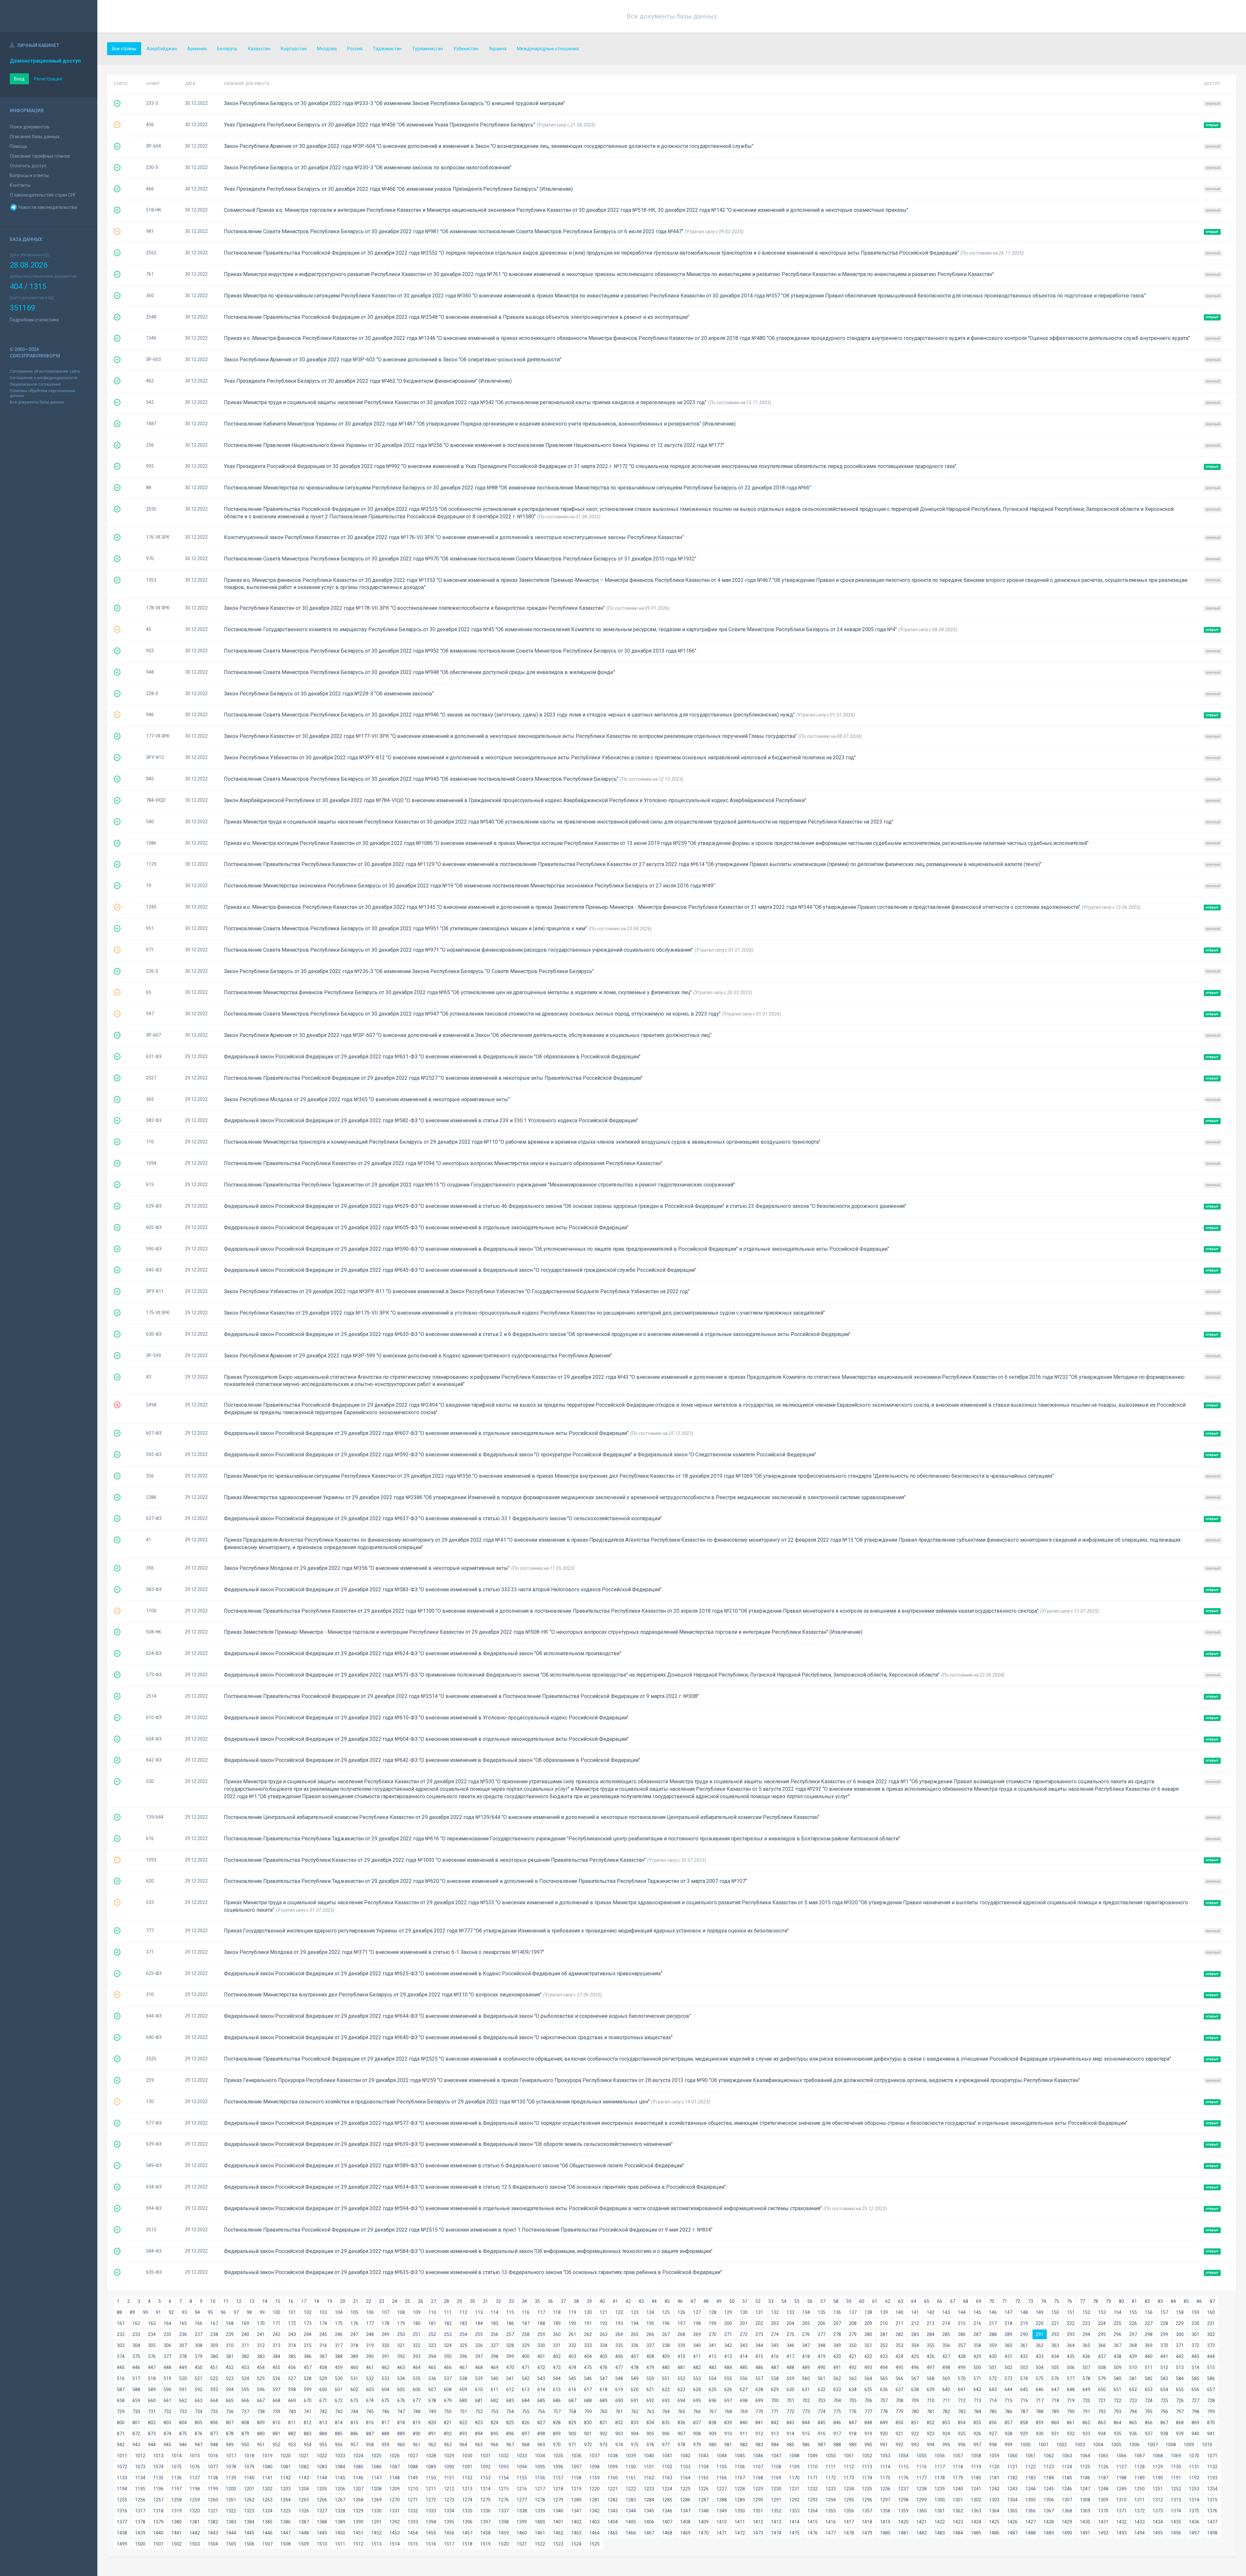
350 (853, 2345)
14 (265, 2301)
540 (495, 2378)
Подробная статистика (34, 320)
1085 (358, 2467)
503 (1024, 2367)
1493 (1121, 2533)
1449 (322, 2533)
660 (152, 2401)
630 (790, 2389)
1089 (431, 2467)
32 (498, 2301)
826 (526, 2423)
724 (1149, 2401)
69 (979, 2301)
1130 (1176, 2467)
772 (790, 2412)
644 (1008, 2389)
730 (136, 2412)
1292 (794, 2500)
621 (650, 2389)
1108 (776, 2467)
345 (775, 2345)
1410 (722, 2522)
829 (572, 2423)
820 (432, 2423)
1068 (1158, 2456)
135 (822, 2312)
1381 (195, 2522)
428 (962, 2356)
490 (822, 2367)
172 (292, 2323)
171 (276, 2323)
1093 (504, 2467)
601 (339, 2389)
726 (1180, 2401)
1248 (1103, 2489)
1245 (1049, 2489)
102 (308, 2312)
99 (262, 2312)
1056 (940, 2456)
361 (1024, 2345)
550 (650, 2378)
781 (931, 2412)
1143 (304, 2478)
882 (292, 2434)
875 (183, 2434)
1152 (467, 2478)
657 (1211, 2389)
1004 (1098, 2445)
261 (572, 2334)
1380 (177, 2522)
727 (1195, 2401)
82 (1147, 2301)
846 (837, 2423)
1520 (504, 2544)
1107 (758, 2467)
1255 (122, 2500)
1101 (649, 2467)
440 (1149, 2356)
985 (790, 2445)
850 (899, 2423)
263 (604, 2334)
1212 (449, 2489)
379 (199, 2356)
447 (152, 2367)
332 (572, 2345)
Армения (197, 49)
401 (541, 2356)
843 (790, 2423)
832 (619, 2423)
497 (931, 2367)
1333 (431, 2511)
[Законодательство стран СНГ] (49, 16)
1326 (304, 2511)
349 (837, 2345)
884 (323, 2434)
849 (884, 2423)
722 (1118, 2401)
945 (167, 2445)
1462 (558, 2533)
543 (541, 2378)
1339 (540, 2511)
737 (245, 2412)
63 (901, 2301)
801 (136, 2423)
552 (681, 2378)
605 (401, 2389)
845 (822, 2423)
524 (245, 2378)
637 (899, 2389)
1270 (395, 2500)
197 (681, 2323)
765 (681, 2412)
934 (1102, 2434)
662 (183, 2401)
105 (354, 2312)
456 (292, 2367)
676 (401, 2401)
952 (276, 2445)
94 (197, 2312)
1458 (485, 2533)
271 (728, 2334)
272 (744, 2334)
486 (759, 2367)
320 (385, 2345)
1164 (685, 2478)
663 (199, 2401)
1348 (703, 2511)
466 (448, 2367)
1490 (1067, 2533)
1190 (1158, 2478)
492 (853, 2367)
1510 (322, 2544)
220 (1040, 2323)
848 (868, 2423)
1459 (504, 2533)
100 (276, 2312)
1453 (395, 2533)
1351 (758, 2511)
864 (1118, 2423)
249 (385, 2334)
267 (666, 2334)
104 (339, 2312)
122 (619, 2312)
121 (604, 2312)
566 (899, 2378)
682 (495, 2401)
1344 (631, 2511)
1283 (631, 2500)
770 (759, 2412)
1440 (158, 2533)
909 (713, 2434)
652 (1133, 2389)
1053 (885, 2456)
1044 (722, 2456)
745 (370, 2412)
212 (915, 2323)
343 (744, 2345)
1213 (467, 2489)
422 (868, 2356)
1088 (413, 2467)
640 (946, 2389)
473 (557, 2367)
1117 (940, 2467)
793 (1118, 2412)
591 (183, 2389)
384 (276, 2356)
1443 (213, 2533)
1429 (1067, 2522)
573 (1008, 2378)
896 (510, 2434)
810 (276, 2423)
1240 (958, 2489)
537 (448, 2378)
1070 (1194, 2456)
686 (557, 2401)
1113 (867, 2467)
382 (245, 2356)
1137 (195, 2478)
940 (1195, 2434)
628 (759, 2389)
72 (1018, 2301)
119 (572, 2312)
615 (557, 2389)
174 (323, 2323)
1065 (1103, 2456)
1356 (849, 2511)
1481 (903, 2533)
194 (635, 2323)
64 (914, 2301)
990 (868, 2445)
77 (1082, 2301)
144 (962, 2312)
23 (382, 2301)
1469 (685, 2533)
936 (1133, 2434)
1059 (994, 2456)
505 (1055, 2367)
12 (239, 2301)
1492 (1103, 2533)
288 (993, 2334)
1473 (758, 2533)
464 (417, 2367)
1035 (558, 2456)
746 (385, 2412)
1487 (1012, 2533)
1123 (1049, 2467)
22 (369, 2301)
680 (463, 2401)
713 (977, 2401)
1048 (794, 2456)
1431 (1103, 2522)
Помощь (19, 146)
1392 (395, 2522)
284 (931, 2334)
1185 (1067, 2478)
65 (927, 2301)
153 (1102, 2312)
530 (339, 2378)
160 (1211, 2312)
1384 (249, 2522)
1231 (794, 2489)
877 (214, 2434)
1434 (1158, 2522)
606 (417, 2389)
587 (121, 2389)
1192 (1194, 2478)
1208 (376, 2489)
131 (759, 2312)
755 (526, 2412)
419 (822, 2356)
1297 (885, 2500)
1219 (576, 2489)
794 (1133, 2412)
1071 (1212, 2456)
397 (479, 2356)
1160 (613, 2478)
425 (915, 2356)
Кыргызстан (294, 49)
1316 (122, 2511)
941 (1211, 2434)
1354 (812, 2511)
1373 (1158, 2511)
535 (417, 2378)
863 (1102, 2423)
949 (230, 2445)
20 (343, 2301)
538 (463, 2378)
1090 (449, 2467)
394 (432, 2356)
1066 (1121, 2456)
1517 (449, 2544)
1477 (831, 2533)
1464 (594, 2533)
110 (432, 2312)
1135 (158, 2478)
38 (576, 2301)
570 (962, 2378)
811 (292, 2423)
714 (993, 2401)
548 (619, 2378)
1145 (340, 2478)
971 (572, 2445)
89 (132, 2312)
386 (308, 2356)
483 (713, 2367)
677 (417, 2401)
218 (1008, 2323)
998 (993, 2445)
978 (681, 2445)
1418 (867, 2522)
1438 (122, 2533)
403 (572, 2356)
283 (915, 2334)
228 (1164, 2323)
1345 (649, 2511)
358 (977, 2345)
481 (681, 2367)
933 (1086, 2434)
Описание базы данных (35, 137)
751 (463, 2412)
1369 (1085, 2511)
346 (790, 2345)
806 (214, 2423)
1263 (267, 2500)
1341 (576, 2511)
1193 (1212, 2478)
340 (697, 2345)
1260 (213, 2500)
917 (837, 2434)
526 (276, 2378)
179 (401, 2323)
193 (619, 2323)
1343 (613, 2511)
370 (1164, 2345)
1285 (667, 2500)
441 (1164, 2356)
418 (806, 2356)
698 (744, 2401)
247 (354, 2334)
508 (1102, 2367)
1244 (1031, 2489)
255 (479, 2334)
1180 (976, 2478)
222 (1071, 2323)
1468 (667, 2533)
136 (837, 2312)
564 (868, 2378)
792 (1102, 2412)
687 (572, 2401)
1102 (667, 2467)
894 (479, 2434)
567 (915, 2378)
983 (759, 2445)
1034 (540, 2456)
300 (1180, 2334)
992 (899, 2445)
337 (650, 2345)
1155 (522, 2478)
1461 (540, 2533)
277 (822, 2334)
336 (635, 2345)
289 (1008, 2334)
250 (401, 2334)
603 (370, 2389)
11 (226, 2301)
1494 (1140, 2533)
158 (1180, 2312)
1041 (667, 2456)
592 (199, 2389)
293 (1071, 2334)
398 (495, 2356)
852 (931, 2423)
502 (1008, 2367)
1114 (885, 2467)
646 (1040, 2389)
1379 (158, 2522)
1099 (613, 2467)
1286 (685, 2500)
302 (1211, 2334)
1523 (558, 2544)
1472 (740, 2533)
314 (292, 2345)
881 (276, 2434)
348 (822, 2345)
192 (604, 2323)
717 (1040, 2401)
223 (1086, 2323)
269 (697, 2334)
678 (432, 2401)
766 (697, 2412)
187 (526, 2323)
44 (654, 2301)
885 (339, 2434)
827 (541, 2423)
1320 (195, 2511)
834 (650, 2423)
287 (977, 2334)
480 (666, 2367)
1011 (122, 2456)
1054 (903, 2456)
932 (1071, 2434)
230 (1195, 2323)
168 (230, 2323)
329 (526, 2345)
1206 (340, 2489)
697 (728, 2401)
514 (1195, 2367)
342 (728, 2345)
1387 (304, 2522)
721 (1102, 2401)
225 (1118, 2323)
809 (261, 2423)
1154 (504, 2478)
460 (354, 2367)
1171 (812, 2478)
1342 (594, 2511)
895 (495, 2434)
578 (1086, 2378)
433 (1040, 2356)
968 (526, 2445)
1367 (1049, 2511)
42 (628, 2301)
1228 (740, 2489)
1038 (613, 2456)
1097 (576, 2467)
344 (759, 2345)
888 (385, 2434)
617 (588, 2389)
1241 (976, 2489)
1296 (867, 2500)
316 (323, 2345)
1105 (722, 2467)
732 (167, 2412)
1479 (867, 2533)
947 (199, 2445)
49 (719, 2301)
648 (1071, 2389)
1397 (485, 2522)
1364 (994, 2511)
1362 (958, 2511)
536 (432, 2378)
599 (308, 2389)
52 (758, 2301)
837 (697, 2423)
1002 (1062, 2445)
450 (199, 2367)
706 (868, 2401)
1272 (431, 2500)
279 (853, 2334)
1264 (286, 2500)
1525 (594, 2544)
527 (292, 2378)
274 (775, 2334)
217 (993, 2323)
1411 (740, 2522)
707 (884, 2401)
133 (790, 2312)
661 (167, 2401)
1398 (504, 2522)
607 (432, 2389)
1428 (1049, 2522)
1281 (594, 2500)
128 (713, 2312)
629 (775, 2389)
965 (479, 2445)
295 (1102, 2334)
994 (931, 2445)
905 (650, 2434)
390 (370, 2356)
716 (1024, 2401)
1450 (340, 2533)
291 (1040, 2334)
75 (1057, 2301)
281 (884, 2334)
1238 (922, 2489)
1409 (703, 2522)
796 (1164, 2412)
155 (1133, 2312)
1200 (231, 2489)
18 (317, 2301)
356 (946, 2345)
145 (977, 2312)
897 (526, 2434)
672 (339, 2401)
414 (744, 2356)
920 (884, 2434)
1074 (158, 2467)
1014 (177, 2456)
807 (230, 2423)
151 (1071, 2312)
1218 (558, 2489)
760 (604, 2412)
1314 (1194, 2500)
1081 (286, 2467)
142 (931, 2312)
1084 (340, 2467)
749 (432, 2412)
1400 (540, 2522)
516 (121, 2378)
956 (339, 2445)
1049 (812, 2456)
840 (744, 2423)
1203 (286, 2489)
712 (962, 2401)
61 (875, 2301)
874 (167, 2434)
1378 (140, 2522)
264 (619, 2334)
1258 (177, 2500)
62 (888, 2301)
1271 (413, 2500)
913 (775, 2434)
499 (962, 2367)
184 (479, 2323)
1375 (1194, 2511)
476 (604, 2367)
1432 (1121, 2522)
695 (697, 2401)
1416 (831, 2522)
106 (370, 2312)
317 (339, 2345)
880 (261, 2434)
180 (417, 2323)
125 (666, 2312)
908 (697, 2434)
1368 (1067, 2511)
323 (432, 2345)
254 (463, 2334)
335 (619, 2345)
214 (946, 2323)
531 (354, 2378)
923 (931, 2434)
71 (1005, 2301)
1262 (249, 2500)
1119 (976, 2467)
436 (1086, 2356)
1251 (1158, 2489)
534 (401, 2378)
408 (650, 2356)
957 (354, 2445)
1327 (322, 2511)
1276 (504, 2500)
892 (448, 2434)
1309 (1103, 2500)
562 (837, 2378)
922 (915, 2434)
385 (292, 2356)
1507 (267, 2544)
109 (417, 2312)
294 (1086, 2334)
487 (775, 2367)
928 (1008, 2434)
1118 (958, 2467)
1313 (1176, 2500)
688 (588, 2401)
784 (977, 2412)
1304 (1012, 2500)
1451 (358, 2533)
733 (183, 2412)
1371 (1121, 2511)
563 (853, 2378)
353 (899, 2345)
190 (572, 2323)
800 (121, 2423)
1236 (885, 2489)
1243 (1012, 2489)
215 (962, 2323)
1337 (504, 2511)
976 (650, 2445)
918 (853, 2434)
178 (385, 2323)
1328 (340, 2511)
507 (1086, 2367)
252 (432, 2334)
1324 (267, 2511)
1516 (431, 2544)
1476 (812, 2533)
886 (354, 2434)
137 (853, 2312)
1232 (812, 2489)
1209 (395, 2489)
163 (152, 2323)
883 (308, 2434)
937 (1149, 2434)
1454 (413, 2533)
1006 (1134, 2445)
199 (713, 2323)
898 (541, 2434)
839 (728, 2423)
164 (167, 2323)
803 (167, 2423)
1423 (958, 2522)
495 (899, 2367)
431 (1008, 2356)
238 (214, 2334)
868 (1180, 2423)
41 (615, 2301)
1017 (231, 2456)
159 (1195, 2312)
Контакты (20, 185)
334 (604, 2345)
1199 (213, 2489)
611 (495, 2389)
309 (214, 2345)
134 (806, 2312)
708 (899, 2401)
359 (993, 2345)
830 (588, 2423)
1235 (867, 2489)
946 (183, 2445)
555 (728, 2378)
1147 (376, 2478)
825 (510, 2423)
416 (775, 2356)
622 (666, 2389)
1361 (940, 2511)
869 (1195, 2423)
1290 (758, 2500)
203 (775, 2323)
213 (931, 2323)
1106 (740, 2467)
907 (681, 2434)
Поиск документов (30, 127)
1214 (485, 2489)
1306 (1049, 2500)
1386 (286, 2522)
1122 (1031, 2467)
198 (697, 2323)
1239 (940, 2489)
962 (432, 2445)
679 (448, 2401)
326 (479, 2345)
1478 (849, 2533)
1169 (776, 2478)
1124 (1067, 2467)
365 (1086, 2345)
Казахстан (259, 49)
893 (463, 2434)
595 (245, 2389)
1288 (722, 2500)
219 (1024, 2323)
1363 (976, 2511)
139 (884, 2312)
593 (214, 2389)
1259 (195, 2500)
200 (728, 2323)
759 (588, 2412)
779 (899, 2412)
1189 (1140, 2478)
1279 (558, 2500)
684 (526, 2401)
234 (152, 2334)
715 (1008, 2401)
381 (230, 2356)
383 (261, 2356)
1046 (758, 2456)
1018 (249, 2456)
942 (121, 2445)
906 (666, 2434)
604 (385, 2389)
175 (339, 2323)
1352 (776, 2511)
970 (557, 2445)
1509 (304, 2544)
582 (1149, 2378)
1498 (1212, 2533)
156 (1149, 2312)
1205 (322, 2489)
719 (1071, 2401)
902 (604, 2434)
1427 (1031, 2522)
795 (1149, 2412)
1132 (1212, 2467)
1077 (213, 2467)
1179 (958, 2478)
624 (697, 2389)
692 (650, 2401)
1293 (812, 2500)
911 (744, 2434)
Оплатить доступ (28, 166)
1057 (958, 2456)
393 (417, 2356)
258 (526, 2334)
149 (1040, 2312)
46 (680, 2301)
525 (261, 2378)
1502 (177, 2544)
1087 (395, 2467)
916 (822, 2434)
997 (977, 2445)
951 (261, 2445)
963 (448, 2445)
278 (837, 2334)
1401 (558, 2522)
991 (884, 2445)
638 (915, 2389)
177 (370, 2323)
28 (446, 2301)
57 (823, 2301)
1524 (576, 2544)
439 (1133, 2356)
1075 (177, 2467)
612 (510, 2389)
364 (1071, 2345)
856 (993, 2423)
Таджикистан (387, 49)
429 (977, 2356)
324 (448, 2345)
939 (1180, 2434)
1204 (304, 2489)
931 (1055, 2434)
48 (706, 2301)
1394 (431, 2522)
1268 (358, 2500)
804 (183, 2423)
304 (136, 2345)
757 (557, 2412)
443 (1195, 2356)
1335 (467, 2511)
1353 (794, 2511)
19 (330, 2301)
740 (292, 2412)
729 (121, 2412)
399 (510, 2356)
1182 (1012, 2478)
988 (837, 2445)
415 (759, 2356)
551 (666, 2378)
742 (323, 2412)
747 (401, 2412)
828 (557, 2423)
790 (1071, 2412)
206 (822, 2323)
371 (1180, 2345)
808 (245, 2423)
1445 (249, 2533)
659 (136, 2401)
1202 (267, 2489)
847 (853, 2423)
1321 (213, 2511)
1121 (1012, 2467)
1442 (195, 2533)
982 (744, 2445)
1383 (231, 2522)
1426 (1012, 2522)
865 (1133, 2423)
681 (479, 2401)
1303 (994, 2500)
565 (884, 2378)
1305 (1031, 2500)
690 (619, 2401)
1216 (522, 2489)
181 (432, 2323)
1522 (540, 2544)
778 (884, 2412)
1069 (1176, 2456)
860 (1055, 2423)
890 (417, 2434)
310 (230, 2345)
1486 (994, 2533)
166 (199, 2323)
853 (946, 2423)
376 (152, 2356)
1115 (903, 2467)
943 (136, 2445)
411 (697, 2356)
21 (356, 2301)
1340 (558, 2511)
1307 (1067, 2500)
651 (1118, 2389)
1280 (576, 2500)
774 (822, 2412)
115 (510, 2312)
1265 (304, 2500)
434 (1055, 2356)
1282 (613, 2500)
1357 (867, 2511)
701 (790, 2401)
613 (526, 2389)
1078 (231, 2467)
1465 (613, 2533)
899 (557, 2434)
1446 (267, 2533)
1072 (122, 2467)
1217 (540, 2489)
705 (853, 2401)
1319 (177, 2511)
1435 (1176, 2522)
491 (837, 2367)
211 (899, 2323)
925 (962, 2434)
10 (213, 2301)
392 (401, 2356)
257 (510, 2334)
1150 (431, 2478)
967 (510, 2445)
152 (1086, 2312)
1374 (1176, 2511)
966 (495, 2445)
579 (1102, 2378)
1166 (722, 2478)
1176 (903, 2478)
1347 (685, 2511)
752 (479, 2412)
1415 (812, 2522)
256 (495, 2334)
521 (199, 2378)
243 (292, 2334)
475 (588, 2367)
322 (417, 2345)
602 (354, 2389)
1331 (395, 2511)
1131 (1194, 2467)
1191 (1176, 2478)
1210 (413, 2489)
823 (479, 2423)
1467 (649, 2533)
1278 (540, 2500)
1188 (1121, 2478)
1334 (449, 2511)
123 (635, 2312)
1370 (1103, 2511)
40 (602, 2301)
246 (339, 2334)
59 (849, 2301)
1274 (467, 2500)
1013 (158, 2456)
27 (434, 2301)
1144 (322, 2478)
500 (977, 2367)
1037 (594, 2456)
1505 (231, 2544)
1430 (1085, 2522)
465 (432, 2367)
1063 (1067, 2456)
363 (1055, 2345)
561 (822, 2378)
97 (236, 2312)
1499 (122, 2544)
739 (276, 2412)
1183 (1031, 2478)
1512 (358, 2544)
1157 (558, 2478)
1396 (467, 2522)
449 (183, 2367)
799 (1211, 2412)
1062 (1049, 2456)
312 (261, 2345)
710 (931, 2401)
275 (790, 2334)
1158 (576, 2478)
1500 (140, 2544)
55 (797, 2301)
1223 (649, 2489)
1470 (703, 2533)
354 (915, 2345)
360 (1008, 2345)
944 (152, 2445)
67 (953, 2301)
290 (1024, 2334)
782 (946, 2412)
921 (899, 2434)
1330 (376, 2511)
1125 (1085, 2467)
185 (495, 2323)
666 (245, 2401)
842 (775, 2423)
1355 (831, 2511)
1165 (703, 2478)
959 (385, 2445)
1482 (922, 2533)
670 (308, 2401)
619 (619, 2389)
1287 (703, 2500)
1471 (722, 2533)
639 (931, 2389)
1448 (304, 2533)
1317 (140, 2511)
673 (354, 2401)
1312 (1158, 2500)
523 (230, 2378)
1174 (867, 2478)
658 (121, 2401)
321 (401, 2345)
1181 (994, 2478)
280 (868, 2334)
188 (541, 2323)
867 (1164, 2423)
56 (810, 2301)
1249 (1121, 2489)
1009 (1189, 2445)
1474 (776, 2533)
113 (479, 2312)
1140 (249, 2478)
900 (572, 2434)
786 (1008, 2412)
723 (1133, 2401)
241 (261, 2334)
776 (853, 2412)
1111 (831, 2467)
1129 (1158, 2467)
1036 (576, 2456)
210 (884, 2323)
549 (635, 2378)
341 (713, 2345)
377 (167, 2356)
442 (1180, 2356)
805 (199, 2423)
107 (385, 2312)
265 (635, 2334)
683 (510, 2401)
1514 (395, 2544)
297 (1133, 2334)
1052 (867, 2456)
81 (1134, 2301)
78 (1095, 2301)
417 (790, 2356)
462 (385, 2367)
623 (681, 2389)
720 (1086, 2401)
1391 (376, 2522)
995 (946, 2445)
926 (977, 2434)
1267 (340, 2500)
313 (276, 2345)
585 (1195, 2378)
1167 (740, 2478)
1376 (1212, 2511)
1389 (340, 2522)
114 (495, 2312)
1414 (794, 2522)
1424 (976, 2522)
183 (463, 2323)
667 (261, 2401)
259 (541, 2334)
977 (666, 2445)
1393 (413, 2522)
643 (993, 2389)
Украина (498, 49)
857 (1008, 2423)
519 (167, 2378)
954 (308, 2445)
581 (1133, 2378)
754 (510, 2412)
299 (1164, 2334)
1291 (776, 2500)
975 (635, 2445)
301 (1195, 2334)
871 (121, 2434)
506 (1071, 2367)
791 (1086, 2412)
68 (966, 2301)
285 (946, 2334)
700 (775, 2401)
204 (790, 2323)
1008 (1171, 2445)
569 (946, 2378)
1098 (594, 2467)
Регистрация (48, 79)
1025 (376, 2456)
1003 (1080, 2445)
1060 (1012, 2456)
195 (650, 2323)
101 (292, 2312)
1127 (1121, 2467)
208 (853, 2323)
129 (728, 2312)
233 (136, 2334)
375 (136, 2356)
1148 (395, 2478)
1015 (195, 2456)
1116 (922, 2467)
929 (1024, 2434)
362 (1040, 2345)
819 (417, 2423)
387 (323, 2356)
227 (1149, 2323)
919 (868, 2434)
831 (604, 2423)
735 (214, 2412)
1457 (467, 2533)
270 (713, 2334)
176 (354, 2323)
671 (323, 2401)
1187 (1103, 2478)
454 (261, 2367)
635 (868, 2389)
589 (152, 2389)
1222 (631, 2489)
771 (775, 2412)
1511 (340, 2544)
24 (395, 2301)
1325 (286, 2511)
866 (1149, 2423)
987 (822, 2445)
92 (171, 2312)
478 (635, 2367)
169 (245, 2323)
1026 (395, 2456)
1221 (613, 2489)
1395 (449, 2522)
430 (993, 2356)
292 (1055, 2334)
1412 (758, 2522)
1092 (485, 2467)
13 (252, 2301)
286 (962, 2334)
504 (1040, 2367)
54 (784, 2301)
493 (868, 2367)
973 (604, 2445)
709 (915, 2401)
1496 (1176, 2533)
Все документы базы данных (37, 402)
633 (837, 2389)
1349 (722, 2511)
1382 (213, 2522)
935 (1118, 2434)
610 (479, 2389)
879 (245, 2434)
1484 (958, 2533)
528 (308, 2378)
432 (1024, 2356)
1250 (1140, 2489)
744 (354, 2412)
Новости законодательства (47, 207)
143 (946, 2312)
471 (526, 2367)
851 (915, 2423)
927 (993, 2434)
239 (230, 2334)
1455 (431, 2533)
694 (681, 2401)
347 (806, 2345)
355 (931, 2345)
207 (837, 2323)
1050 (831, 2456)
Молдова (327, 49)
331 (557, 2345)
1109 (794, 2467)
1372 (1140, 2511)
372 (1195, 2345)
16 (291, 2301)
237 (199, 2334)
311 (245, 2345)
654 (1164, 2389)
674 (370, 2401)
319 (370, 2345)
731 (152, 2412)
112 (463, 2312)
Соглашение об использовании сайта (45, 371)
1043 (703, 2456)
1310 (1121, 2500)
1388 (322, 2522)
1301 (958, 2500)
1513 (376, 2544)
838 (713, 2423)
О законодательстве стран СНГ (43, 195)
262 (588, 2334)
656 (1195, 2389)
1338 (522, 2511)
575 (1040, 2378)
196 (666, 2323)
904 (635, 2434)
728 (1211, 2401)
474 (572, 2367)
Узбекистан (466, 49)
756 (541, 2412)
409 (666, 2356)
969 (541, 2445)
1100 (631, 2467)
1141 (267, 2478)
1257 (158, 2500)
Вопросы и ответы (29, 175)
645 (1024, 2389)
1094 (522, 2467)
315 (308, 2345)
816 (370, 2423)
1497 (1194, 2533)
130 (744, 2312)
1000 (1025, 2445)
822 (463, 2423)
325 (463, 2345)
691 (635, 2401)
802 (152, 2423)
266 (650, 2334)
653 (1149, 2389)
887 (370, 2434)
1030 (467, 2456)
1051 (849, 2456)
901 (588, 2434)
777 (868, 2412)
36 (550, 2301)
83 (1160, 2301)
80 (1121, 2301)
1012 (140, 2456)
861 (1071, 2423)
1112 (849, 2467)
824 (495, 2423)
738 (261, 2412)
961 (417, 2445)
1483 (940, 2533)
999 (1008, 2445)
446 (136, 2367)
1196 (158, 2489)
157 (1164, 2312)
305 (152, 2345)
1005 (1116, 2445)
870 (1211, 2423)
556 (744, 2378)
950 (245, 2445)
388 (339, 2356)
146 (993, 2312)
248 (370, 2334)
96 (223, 2312)
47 (693, 2301)
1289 (740, 2500)
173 (308, 2323)
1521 (522, 2544)
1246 (1067, 2489)
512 (1164, 2367)
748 (417, 2412)
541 (510, 2378)
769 (744, 2412)
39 (589, 2301)
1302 (976, 2500)
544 (557, 2378)
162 (136, 2323)
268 (681, 2334)
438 (1118, 2356)
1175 (885, 2478)
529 (323, 2378)
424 (899, 2356)
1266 (322, 2500)
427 (946, 2356)
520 (183, 2378)
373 (1211, 2345)
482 (697, 2367)
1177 (922, 2478)
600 (323, 2389)
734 (199, 2412)
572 (993, 2378)
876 (199, 2434)
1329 (358, 2511)
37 (563, 2301)
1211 (431, 2489)
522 (214, 2378)
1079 (249, 2467)
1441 (177, 2533)
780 (915, 2412)
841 (759, 2423)
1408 (685, 2522)
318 (354, 2345)
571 (977, 2378)
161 (121, 2323)
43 (641, 2301)
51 (745, 2301)
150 (1055, 2312)
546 (588, 2378)
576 (1055, 2378)
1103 (685, 2467)
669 (292, 2401)
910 (728, 2434)
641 (962, 2389)
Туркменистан (428, 49)
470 (510, 2367)
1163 (667, 2478)
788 (1040, 2412)
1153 (485, 2478)
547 (604, 2378)
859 (1040, 2423)
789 (1055, 2412)
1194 (122, 2489)
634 (853, 2389)
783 (962, 2412)
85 (1186, 2301)
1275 (485, 2500)
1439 (140, 2533)
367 (1118, 2345)
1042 (685, 2456)
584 (1180, 2378)
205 (806, 2323)
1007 (1153, 2445)
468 (479, 2367)
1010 (1207, 2445)
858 (1024, 2423)
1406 (649, 2522)
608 (448, 2389)
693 (666, 2401)
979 (697, 2445)
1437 (1212, 2522)
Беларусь (227, 49)
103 (323, 2312)
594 (230, 2389)
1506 (249, 2544)
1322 (231, 2511)
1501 (158, 2544)
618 (604, 2389)
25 (408, 2301)
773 (806, 2412)
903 (619, 2434)
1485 (976, 2533)
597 (276, 2389)
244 (308, 2334)
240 (245, 2334)
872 (136, 2434)
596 (261, 2389)
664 (214, 2401)
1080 (267, 2467)
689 (604, 2401)
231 (1211, 2323)
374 (121, 2356)
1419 (885, 2522)
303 (121, 2345)
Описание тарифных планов (40, 156)
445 (121, 2367)
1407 (667, 2522)
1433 (1140, 2522)
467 (463, 2367)
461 (370, 2367)
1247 (1085, 2489)
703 (822, 2401)
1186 (1085, 2478)
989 (853, 2445)
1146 (358, 2478)
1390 (358, 2522)
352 (884, 2345)
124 (650, 2312)
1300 (940, 2500)
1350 (740, 2511)
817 (385, 2423)
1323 (249, 2511)
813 (323, 2423)
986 (806, 2445)
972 (588, 2445)
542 (526, 2378)
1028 (431, 2456)
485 (744, 2367)
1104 (703, 2467)
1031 (485, 2456)
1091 (467, 2467)
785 (993, 2412)
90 (145, 2312)
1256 (140, 2500)
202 (759, 2323)
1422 (940, 2522)
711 (946, 2401)
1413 (776, 2522)
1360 (922, 2511)
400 (526, 2356)
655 (1180, 2389)
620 (635, 2389)
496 (915, 2367)
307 (183, 2345)
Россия (355, 49)
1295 (849, 2500)
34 (524, 2301)
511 (1149, 2367)
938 (1164, 2434)
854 (962, 2423)
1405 (631, 2522)
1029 (449, 2456)
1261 (231, 2500)
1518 (467, 2544)
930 (1040, 2434)
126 (681, 2312)
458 (323, 2367)
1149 (413, 2478)
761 (619, 2412)
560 (806, 2378)
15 (278, 2301)
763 (650, 2412)
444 (1211, 2356)
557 (759, 2378)
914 (790, 2434)
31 (485, 2301)
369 (1149, 2345)
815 (354, 2423)
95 (210, 2312)
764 (666, 2412)
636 (884, 2389)
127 (697, 2312)
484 (728, 2367)
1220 (594, 2489)
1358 (885, 2511)
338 (666, 2345)
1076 (195, 2467)
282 (899, 2334)
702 (806, 2401)
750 (448, 2412)
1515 (413, 2544)
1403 (594, 2522)
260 (557, 2334)
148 (1024, 2312)
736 (230, 2412)
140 (899, 2312)
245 (323, 2334)
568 (931, 2378)
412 (713, 2356)
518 (152, 2378)
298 (1149, 2334)
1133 (122, 2478)
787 (1024, 2412)
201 (744, 2323)
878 (230, 2434)
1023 (340, 2456)
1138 (213, 2478)
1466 (631, 2533)
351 (868, 2345)
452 (230, 2367)
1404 (613, 2522)
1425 (994, 2522)
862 (1086, 2423)
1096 (558, 2467)
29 (459, 2301)
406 (619, 2356)
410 (681, 2356)
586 (1211, 2378)
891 (432, 2434)
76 (1069, 2301)
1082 (304, 2467)
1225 (685, 2489)
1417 (849, 2522)
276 (806, 2334)
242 (276, 2334)
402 (557, 2356)
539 (479, 2378)
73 (1031, 2301)
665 (230, 2401)
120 (588, 2312)
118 (557, 2312)
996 (962, 2445)
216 (977, 2323)
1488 (1031, 2533)
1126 (1103, 2467)
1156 (540, 2478)
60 (862, 2301)
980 (713, 2445)
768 (728, 2412)
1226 (703, 2489)
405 (604, 2356)
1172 (831, 2478)
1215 (504, 2489)
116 (526, 2312)
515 (1211, 2367)
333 (588, 2345)
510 (1133, 2367)
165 (183, 2323)
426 (931, 2356)
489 (806, 2367)
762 (635, 2412)
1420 (903, 2522)
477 (619, 2367)
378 (183, 2356)
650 (1102, 2389)
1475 (794, 2533)
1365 (1012, 2511)
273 (759, 2334)
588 (136, 2389)
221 (1055, 2323)
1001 (1044, 2445)
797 (1180, 2412)
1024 (358, 2456)
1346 (667, 2511)
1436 (1194, 2522)
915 (806, 2434)
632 (822, 2389)
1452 (376, 2533)
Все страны (124, 49)
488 (790, 2367)
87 (1212, 2301)
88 (119, 2312)
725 (1164, 2401)
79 (1108, 2301)
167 (214, 2323)
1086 (376, 2467)
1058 (976, 2456)
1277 (522, 2500)
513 (1180, 2367)
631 (806, 2389)
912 (759, 2434)
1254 (1212, 2489)
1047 (776, 2456)
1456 (449, 2533)
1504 (213, 2544)
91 (158, 2312)
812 (308, 2423)
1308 (1085, 2500)
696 (713, 2401)
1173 (849, 2478)
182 (448, 2323)
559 (790, 2378)
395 (448, 2356)
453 (245, 2367)
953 (292, 2445)
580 (1118, 2378)
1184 (1049, 2478)
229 (1180, 2323)
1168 (758, 2478)
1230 (776, 2489)
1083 (322, 2467)
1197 (177, 2489)
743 (339, 2412)
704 (837, 2401)
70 (992, 2301)
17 (304, 2301)
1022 (322, 2456)
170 (261, 2323)
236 (183, 2334)
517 (136, 2378)
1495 (1158, 2533)
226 (1133, 2323)
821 (448, 2423)
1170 (794, 2478)
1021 (304, 2456)
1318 (158, 2511)
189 (557, 2323)
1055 (922, 2456)
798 (1195, 2412)
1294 (831, 2500)
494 (884, 2367)
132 (775, 2312)
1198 (195, 2489)
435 (1071, 2356)
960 (401, 2445)
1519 (485, 2544)
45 (667, 2301)
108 (401, 2312)
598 (292, 2389)
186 (510, 2323)
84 (1173, 2301)
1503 (195, 2544)
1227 (722, 2489)
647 (1055, 2389)
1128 (1140, 2467)
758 (572, 2412)
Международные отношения (548, 49)
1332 (413, 2511)
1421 (922, 2522)
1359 (903, 2511)
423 (884, 2356)
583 (1164, 2378)
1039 (631, 2456)
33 (511, 2301)
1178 (940, 2478)
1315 (1212, 2500)
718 (1055, 2401)
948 (214, 2445)
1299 (922, 2500)
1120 (994, 2467)
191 (588, 2323)
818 (401, 2423)
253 (448, 2334)
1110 (812, 2467)
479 (650, 2367)
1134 (140, 2478)
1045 (740, 2456)
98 (249, 2312)
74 (1044, 2301)
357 (962, 2345)
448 (167, 2367)
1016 (213, 2456)
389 (354, 2356)
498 (946, 2367)
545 (572, 2378)
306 (167, 2345)
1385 (267, 2522)
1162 (649, 2478)
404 (588, 2356)
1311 (1140, 2500)
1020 (286, 2456)
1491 (1085, 2533)
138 (868, 2312)
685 (541, 2401)
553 (697, 2378)
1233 (831, 2489)
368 (1133, 2345)
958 (370, 2445)
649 (1086, 2389)
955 (323, 2445)
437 (1102, 2356)
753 (495, 2412)
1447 (286, 2533)
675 (385, 2401)
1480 (885, 2533)
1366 (1031, 2511)
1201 (249, 2489)
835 (666, 2423)
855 (977, 2423)
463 (401, 2367)
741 (308, 2412)
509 (1118, 2367)
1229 (758, 2489)
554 (713, 2378)
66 (940, 2301)
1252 (1176, 2489)
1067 (1140, 2456)
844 (806, 2423)
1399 (522, 2522)
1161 (631, 2478)
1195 (140, 2489)
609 (463, 2389)
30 (472, 2301)
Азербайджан (162, 49)
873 (152, 2434)
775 (837, 2412)
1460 (522, 2533)
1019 (267, 2456)
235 (167, 2334)
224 (1102, 2323)
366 (1102, 2345)
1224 (667, 2489)
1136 (177, 2478)
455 (276, 2367)
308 (199, 2345)
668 (276, 2401)
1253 (1194, 2489)
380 (214, 2356)
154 (1118, 2312)
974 (619, 2445)
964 (463, 2445)
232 (121, 2334)
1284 (649, 2500)
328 (510, 2345)
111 (448, 2312)
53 (771, 2301)
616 (572, 2389)
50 (732, 2301)
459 (339, 2367)
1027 (413, 2456)
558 (775, 2378)
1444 (231, 2533)
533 (385, 2378)
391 (385, 2356)
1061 (1031, 2456)
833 (635, 2423)
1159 (594, 2478)
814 (339, 2423)
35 (537, 2301)
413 (728, 2356)
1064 (1085, 2456)
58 (836, 2301)
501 (993, 2367)
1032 (504, 2456)
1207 (358, 2489)
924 (946, 2434)
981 (728, 2445)
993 (915, 2445)
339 (681, 2345)
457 (308, 2367)
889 (401, 2434)
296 (1118, 2334)
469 (495, 2367)
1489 (1049, 2533)
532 (370, 2378)
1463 (576, 2533)
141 (915, 2312)
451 (214, 2367)
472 (541, 2367)
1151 (449, 2478)
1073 (140, 2467)
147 (1008, 2312)
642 (977, 2389)
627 (744, 2389)
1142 (286, 2478)
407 (635, 2356)
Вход (19, 79)
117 (541, 2312)
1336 (485, 2511)
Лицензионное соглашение (35, 384)
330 (541, 2345)
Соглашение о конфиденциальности (44, 378)
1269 (376, 2500)
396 (463, 2356)
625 (713, 2389)
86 (1199, 2301)
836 (681, 2423)
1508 (286, 2544)
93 (184, 2312)
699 (759, 2401)
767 (713, 2412)
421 (853, 2356)
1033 (522, 2456)
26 (421, 2301)
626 (728, 2389)
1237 (903, 2489)
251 (417, 2334)
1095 (540, 2467)
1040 (649, 2456)
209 (868, 2323)
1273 (449, 2500)
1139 (231, 2478)
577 (1071, 2378)
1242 (994, 2489)
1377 (122, 2522)
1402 (576, 2522)
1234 (849, 2489)
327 (495, 2345)
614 (541, 2389)
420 (837, 2356)
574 (1024, 2378)
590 (167, 2389)
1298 (903, 2500)
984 (775, 2445)
